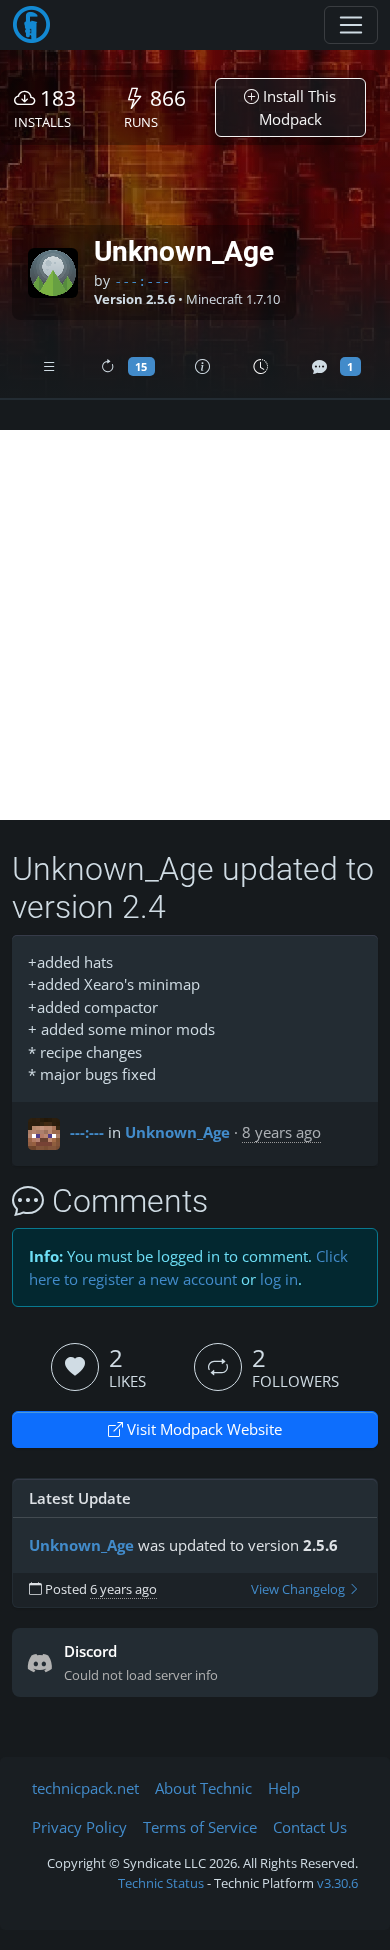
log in (279, 1279)
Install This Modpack (298, 107)
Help (284, 1788)
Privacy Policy (79, 1827)
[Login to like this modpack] (75, 1367)
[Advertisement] (195, 625)
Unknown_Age (177, 1132)
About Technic (203, 1788)
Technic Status (161, 1883)
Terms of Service (200, 1827)
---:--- (142, 281)
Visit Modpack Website (202, 1429)
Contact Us (310, 1827)
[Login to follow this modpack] (218, 1367)
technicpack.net (85, 1788)
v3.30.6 (337, 1883)
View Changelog (299, 1589)
